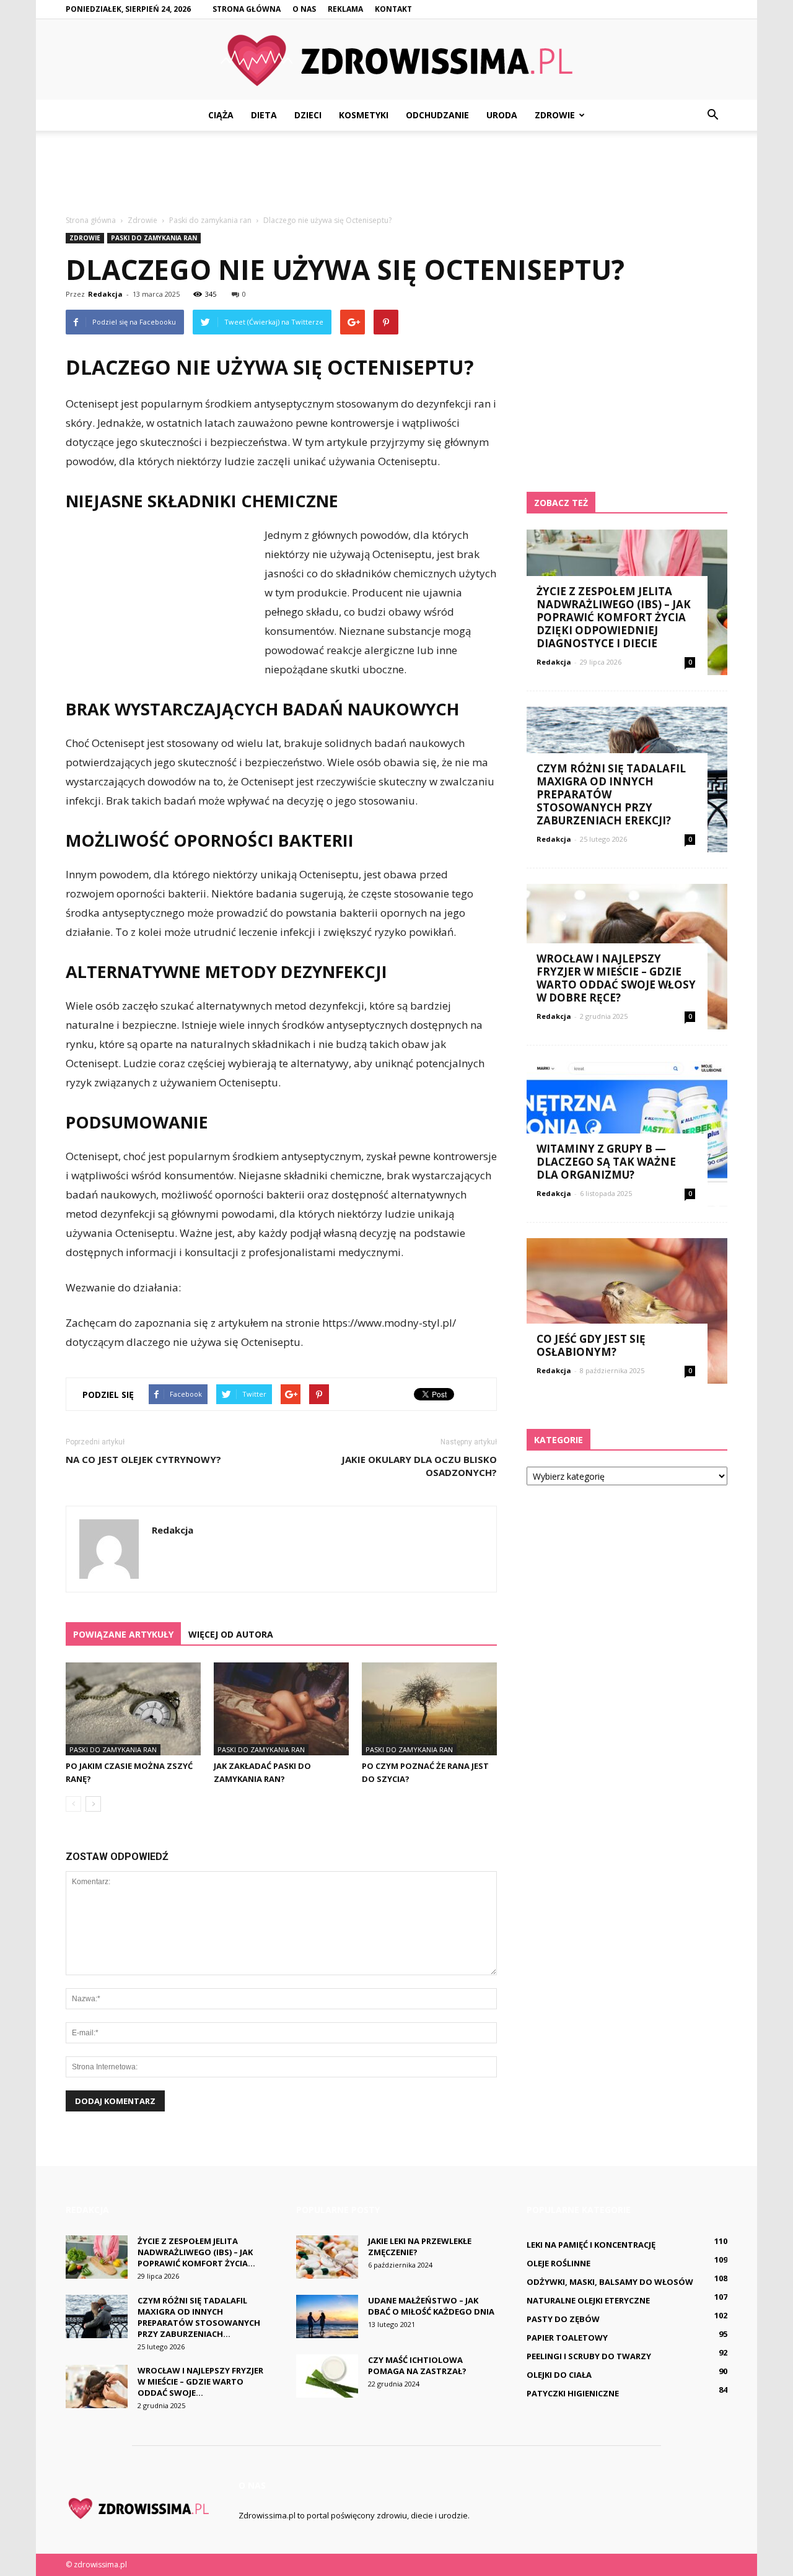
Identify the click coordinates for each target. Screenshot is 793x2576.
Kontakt (393, 9)
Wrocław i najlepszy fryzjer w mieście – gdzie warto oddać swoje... (200, 2382)
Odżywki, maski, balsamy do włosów (610, 2282)
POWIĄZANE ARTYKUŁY (123, 1634)
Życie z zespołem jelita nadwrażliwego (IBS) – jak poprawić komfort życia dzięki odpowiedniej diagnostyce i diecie (614, 617)
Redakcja (105, 294)
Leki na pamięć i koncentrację (591, 2245)
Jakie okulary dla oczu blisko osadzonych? (419, 1466)
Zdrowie (555, 115)
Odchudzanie (437, 115)
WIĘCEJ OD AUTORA (231, 1634)
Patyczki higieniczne (573, 2393)
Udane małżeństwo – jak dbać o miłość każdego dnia (431, 2306)
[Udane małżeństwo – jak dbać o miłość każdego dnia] (327, 2316)
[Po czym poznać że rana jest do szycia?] (429, 1709)
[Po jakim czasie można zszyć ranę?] (133, 1709)
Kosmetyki (364, 115)
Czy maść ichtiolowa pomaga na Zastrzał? (417, 2365)
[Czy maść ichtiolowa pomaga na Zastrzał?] (327, 2376)
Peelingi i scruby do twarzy (589, 2356)
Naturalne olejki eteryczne (588, 2300)
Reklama (345, 9)
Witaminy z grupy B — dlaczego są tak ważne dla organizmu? (606, 1162)
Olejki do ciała (559, 2375)
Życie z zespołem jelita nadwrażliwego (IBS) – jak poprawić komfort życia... (196, 2252)
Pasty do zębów (563, 2319)
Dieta (264, 115)
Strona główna (247, 9)
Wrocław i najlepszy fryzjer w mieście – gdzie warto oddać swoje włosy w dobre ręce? (616, 978)
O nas (304, 9)
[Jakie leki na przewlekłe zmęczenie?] (327, 2257)
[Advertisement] (396, 173)
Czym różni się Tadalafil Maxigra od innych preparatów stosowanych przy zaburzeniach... (199, 2317)
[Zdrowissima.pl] (396, 60)
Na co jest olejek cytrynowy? (143, 1459)
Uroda (502, 115)
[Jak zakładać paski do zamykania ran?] (281, 1709)
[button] (712, 115)
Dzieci (308, 115)
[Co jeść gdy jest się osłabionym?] (627, 1311)
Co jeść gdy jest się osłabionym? (591, 1345)
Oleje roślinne (559, 2263)
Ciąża (221, 115)
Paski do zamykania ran (154, 238)
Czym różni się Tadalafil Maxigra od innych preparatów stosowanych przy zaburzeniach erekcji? (611, 794)
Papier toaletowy (567, 2338)
